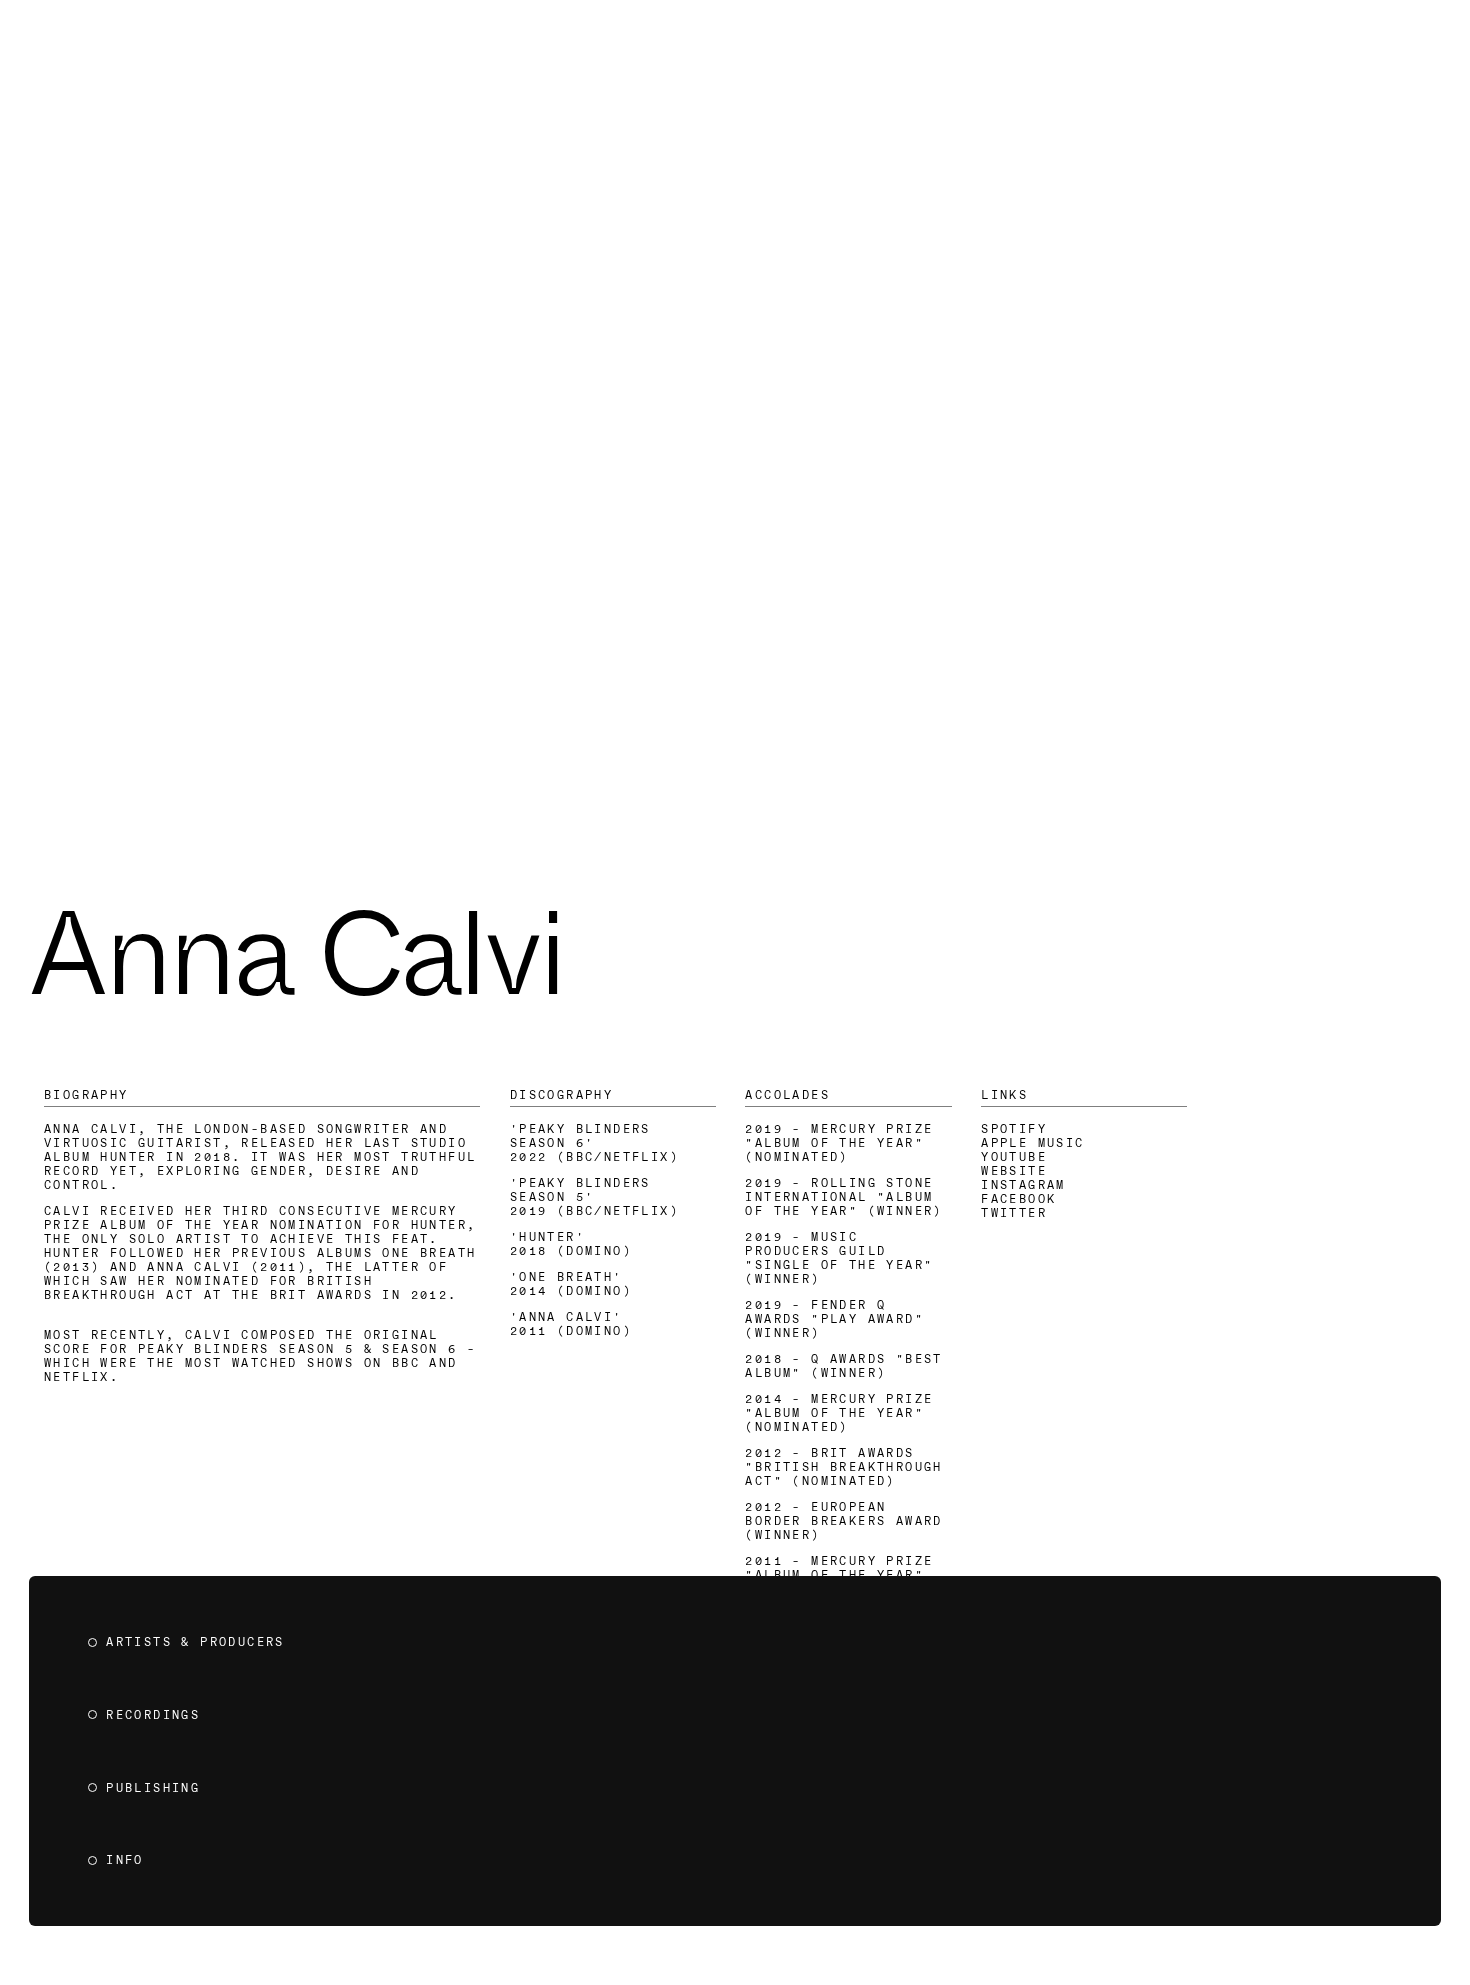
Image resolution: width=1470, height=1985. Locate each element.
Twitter (1014, 1213)
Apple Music (1032, 1143)
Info (125, 1860)
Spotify (1014, 1129)
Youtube (1014, 1157)
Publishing (153, 1788)
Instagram (1023, 1185)
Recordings (153, 1715)
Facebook (1018, 1199)
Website (1014, 1171)
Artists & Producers (195, 1642)
